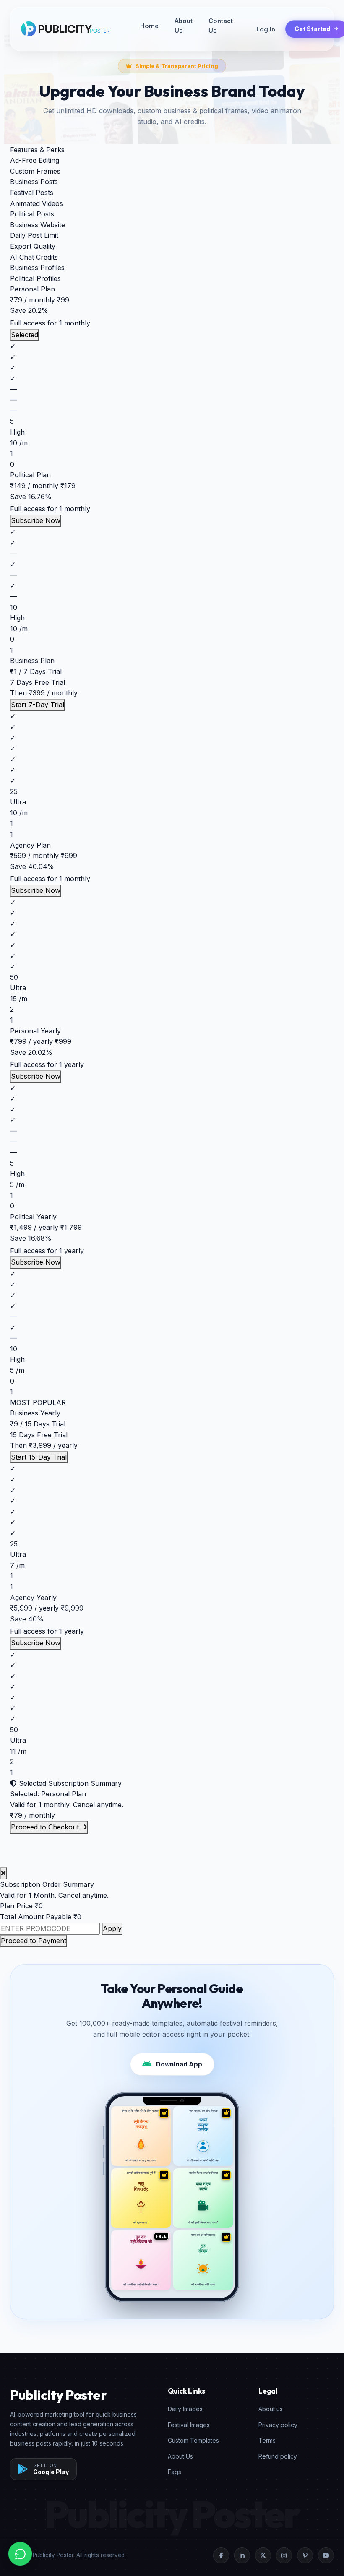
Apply (112, 1928)
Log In (266, 29)
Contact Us (221, 26)
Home (149, 26)
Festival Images (189, 2425)
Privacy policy (278, 2425)
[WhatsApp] (20, 2554)
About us (271, 2409)
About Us (184, 26)
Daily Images (185, 2409)
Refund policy (278, 2456)
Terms (267, 2440)
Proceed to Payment (34, 1941)
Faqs (175, 2472)
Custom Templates (193, 2440)
